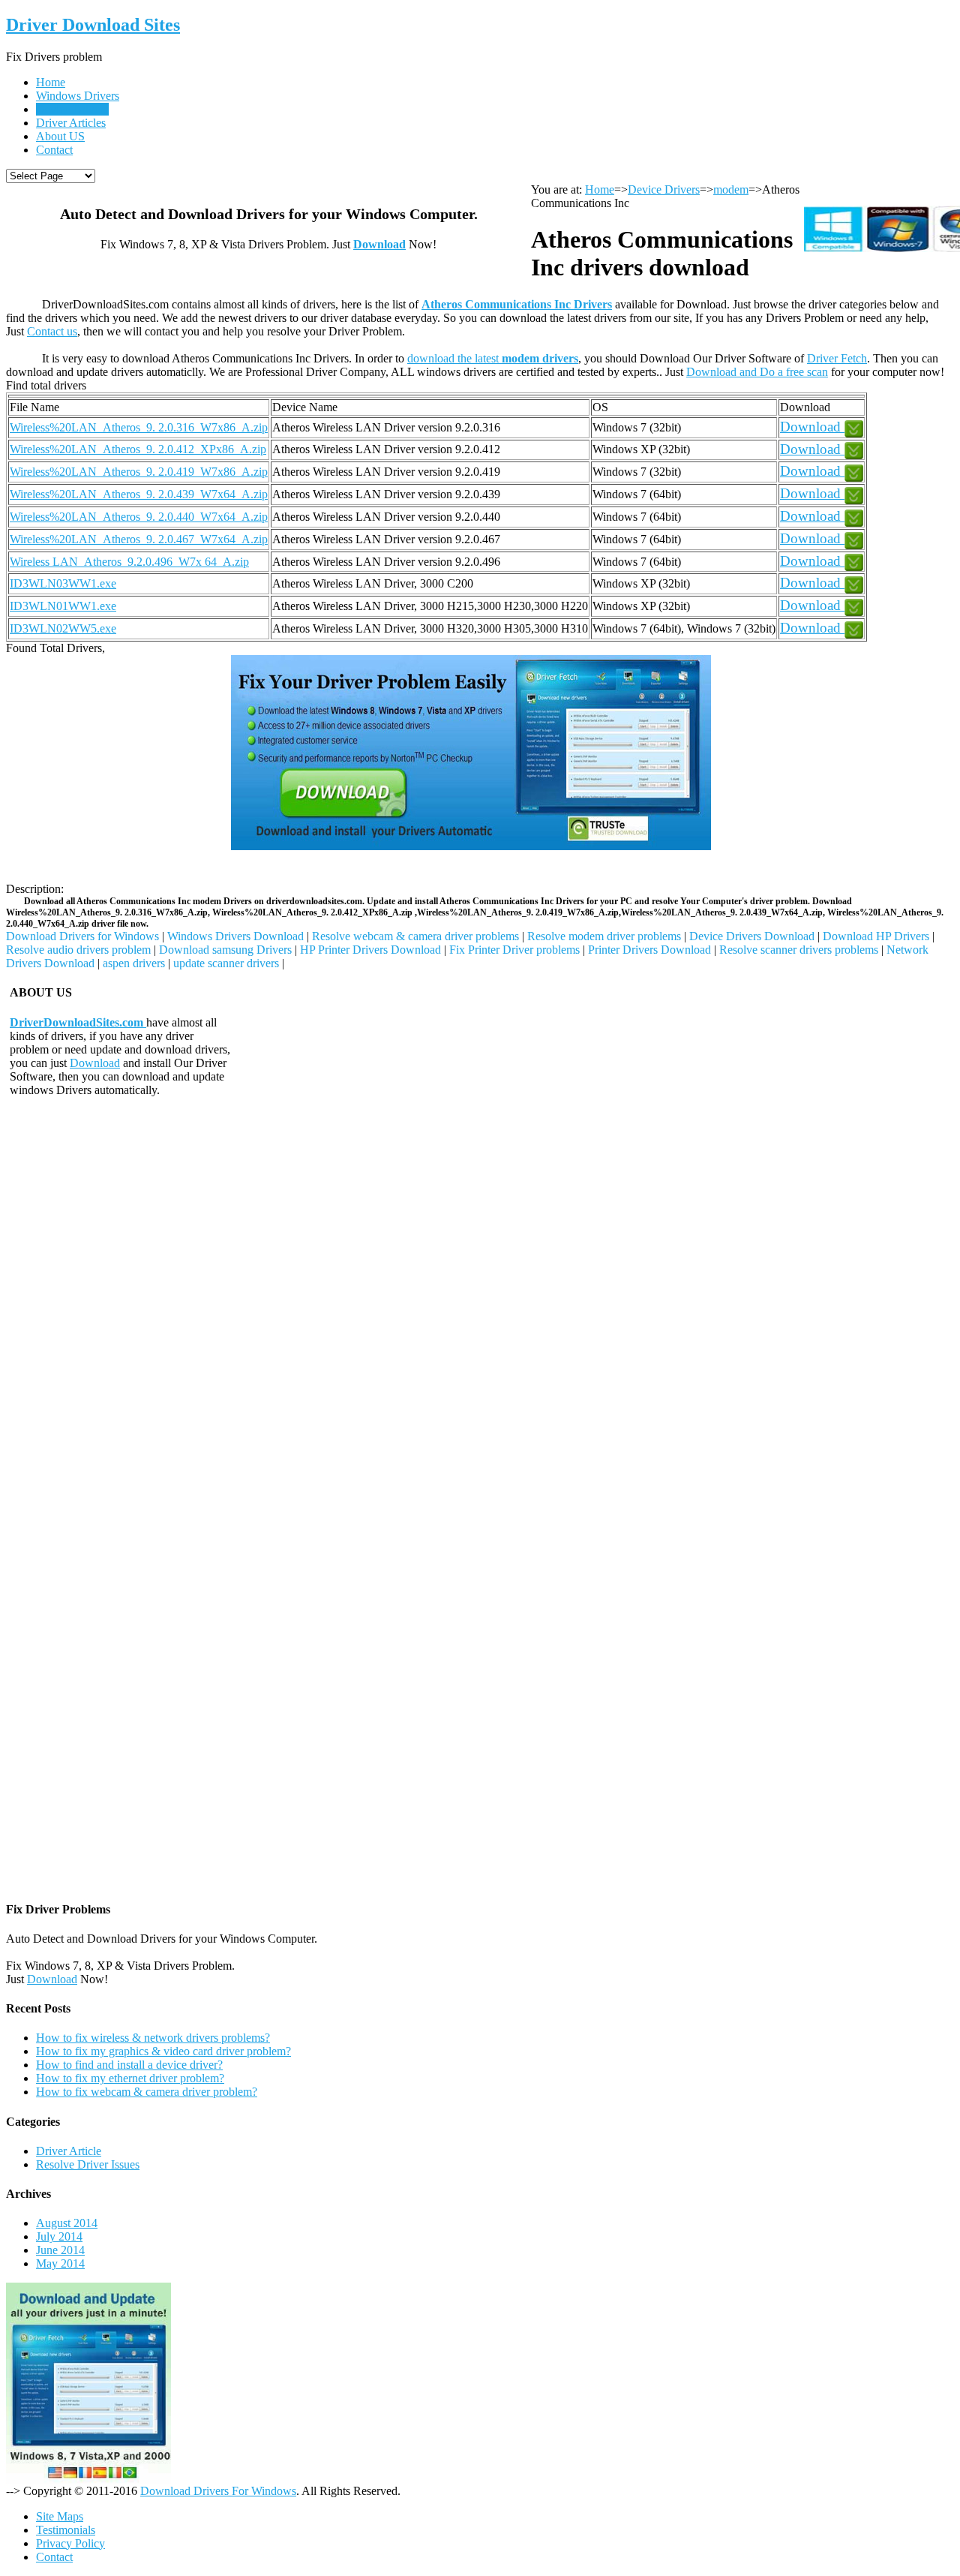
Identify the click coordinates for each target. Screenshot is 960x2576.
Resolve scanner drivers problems (799, 950)
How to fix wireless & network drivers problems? (153, 2038)
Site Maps (60, 2516)
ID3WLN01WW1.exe (63, 606)
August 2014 (67, 2223)
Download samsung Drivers (225, 950)
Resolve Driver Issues (88, 2164)
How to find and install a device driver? (129, 2065)
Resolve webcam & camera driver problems (415, 936)
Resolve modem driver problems (604, 936)
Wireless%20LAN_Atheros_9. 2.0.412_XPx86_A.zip (138, 449)
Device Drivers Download (752, 936)
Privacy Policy (70, 2543)
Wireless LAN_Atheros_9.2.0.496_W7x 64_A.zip (129, 562)
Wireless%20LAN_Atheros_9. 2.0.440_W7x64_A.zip (139, 517)
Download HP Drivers (876, 936)
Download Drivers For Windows (218, 2491)
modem (731, 189)
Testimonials (66, 2530)
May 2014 (60, 2263)
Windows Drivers (78, 96)
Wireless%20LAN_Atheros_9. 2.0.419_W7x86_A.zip (139, 472)
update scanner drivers (226, 963)
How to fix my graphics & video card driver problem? (163, 2051)
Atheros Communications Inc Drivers (517, 304)
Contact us (52, 331)
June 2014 (60, 2250)
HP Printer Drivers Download (370, 950)
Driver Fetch (837, 358)
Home (51, 82)
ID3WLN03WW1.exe (63, 583)
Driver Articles (71, 123)
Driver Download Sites (93, 25)
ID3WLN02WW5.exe (63, 628)
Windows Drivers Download (235, 936)
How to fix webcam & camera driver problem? (147, 2092)
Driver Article (69, 2151)
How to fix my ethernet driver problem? (130, 2078)
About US (60, 136)
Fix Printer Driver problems (514, 950)
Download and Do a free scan (757, 372)
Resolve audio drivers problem (78, 950)
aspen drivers (134, 963)
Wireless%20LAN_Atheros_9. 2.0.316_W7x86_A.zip (139, 427)
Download (379, 244)
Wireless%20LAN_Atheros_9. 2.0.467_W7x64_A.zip (139, 539)
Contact (54, 150)
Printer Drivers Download (649, 950)
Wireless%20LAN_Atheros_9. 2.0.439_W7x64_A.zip (139, 494)
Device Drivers (72, 109)
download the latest (493, 358)
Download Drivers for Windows (82, 936)
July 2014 (59, 2236)
